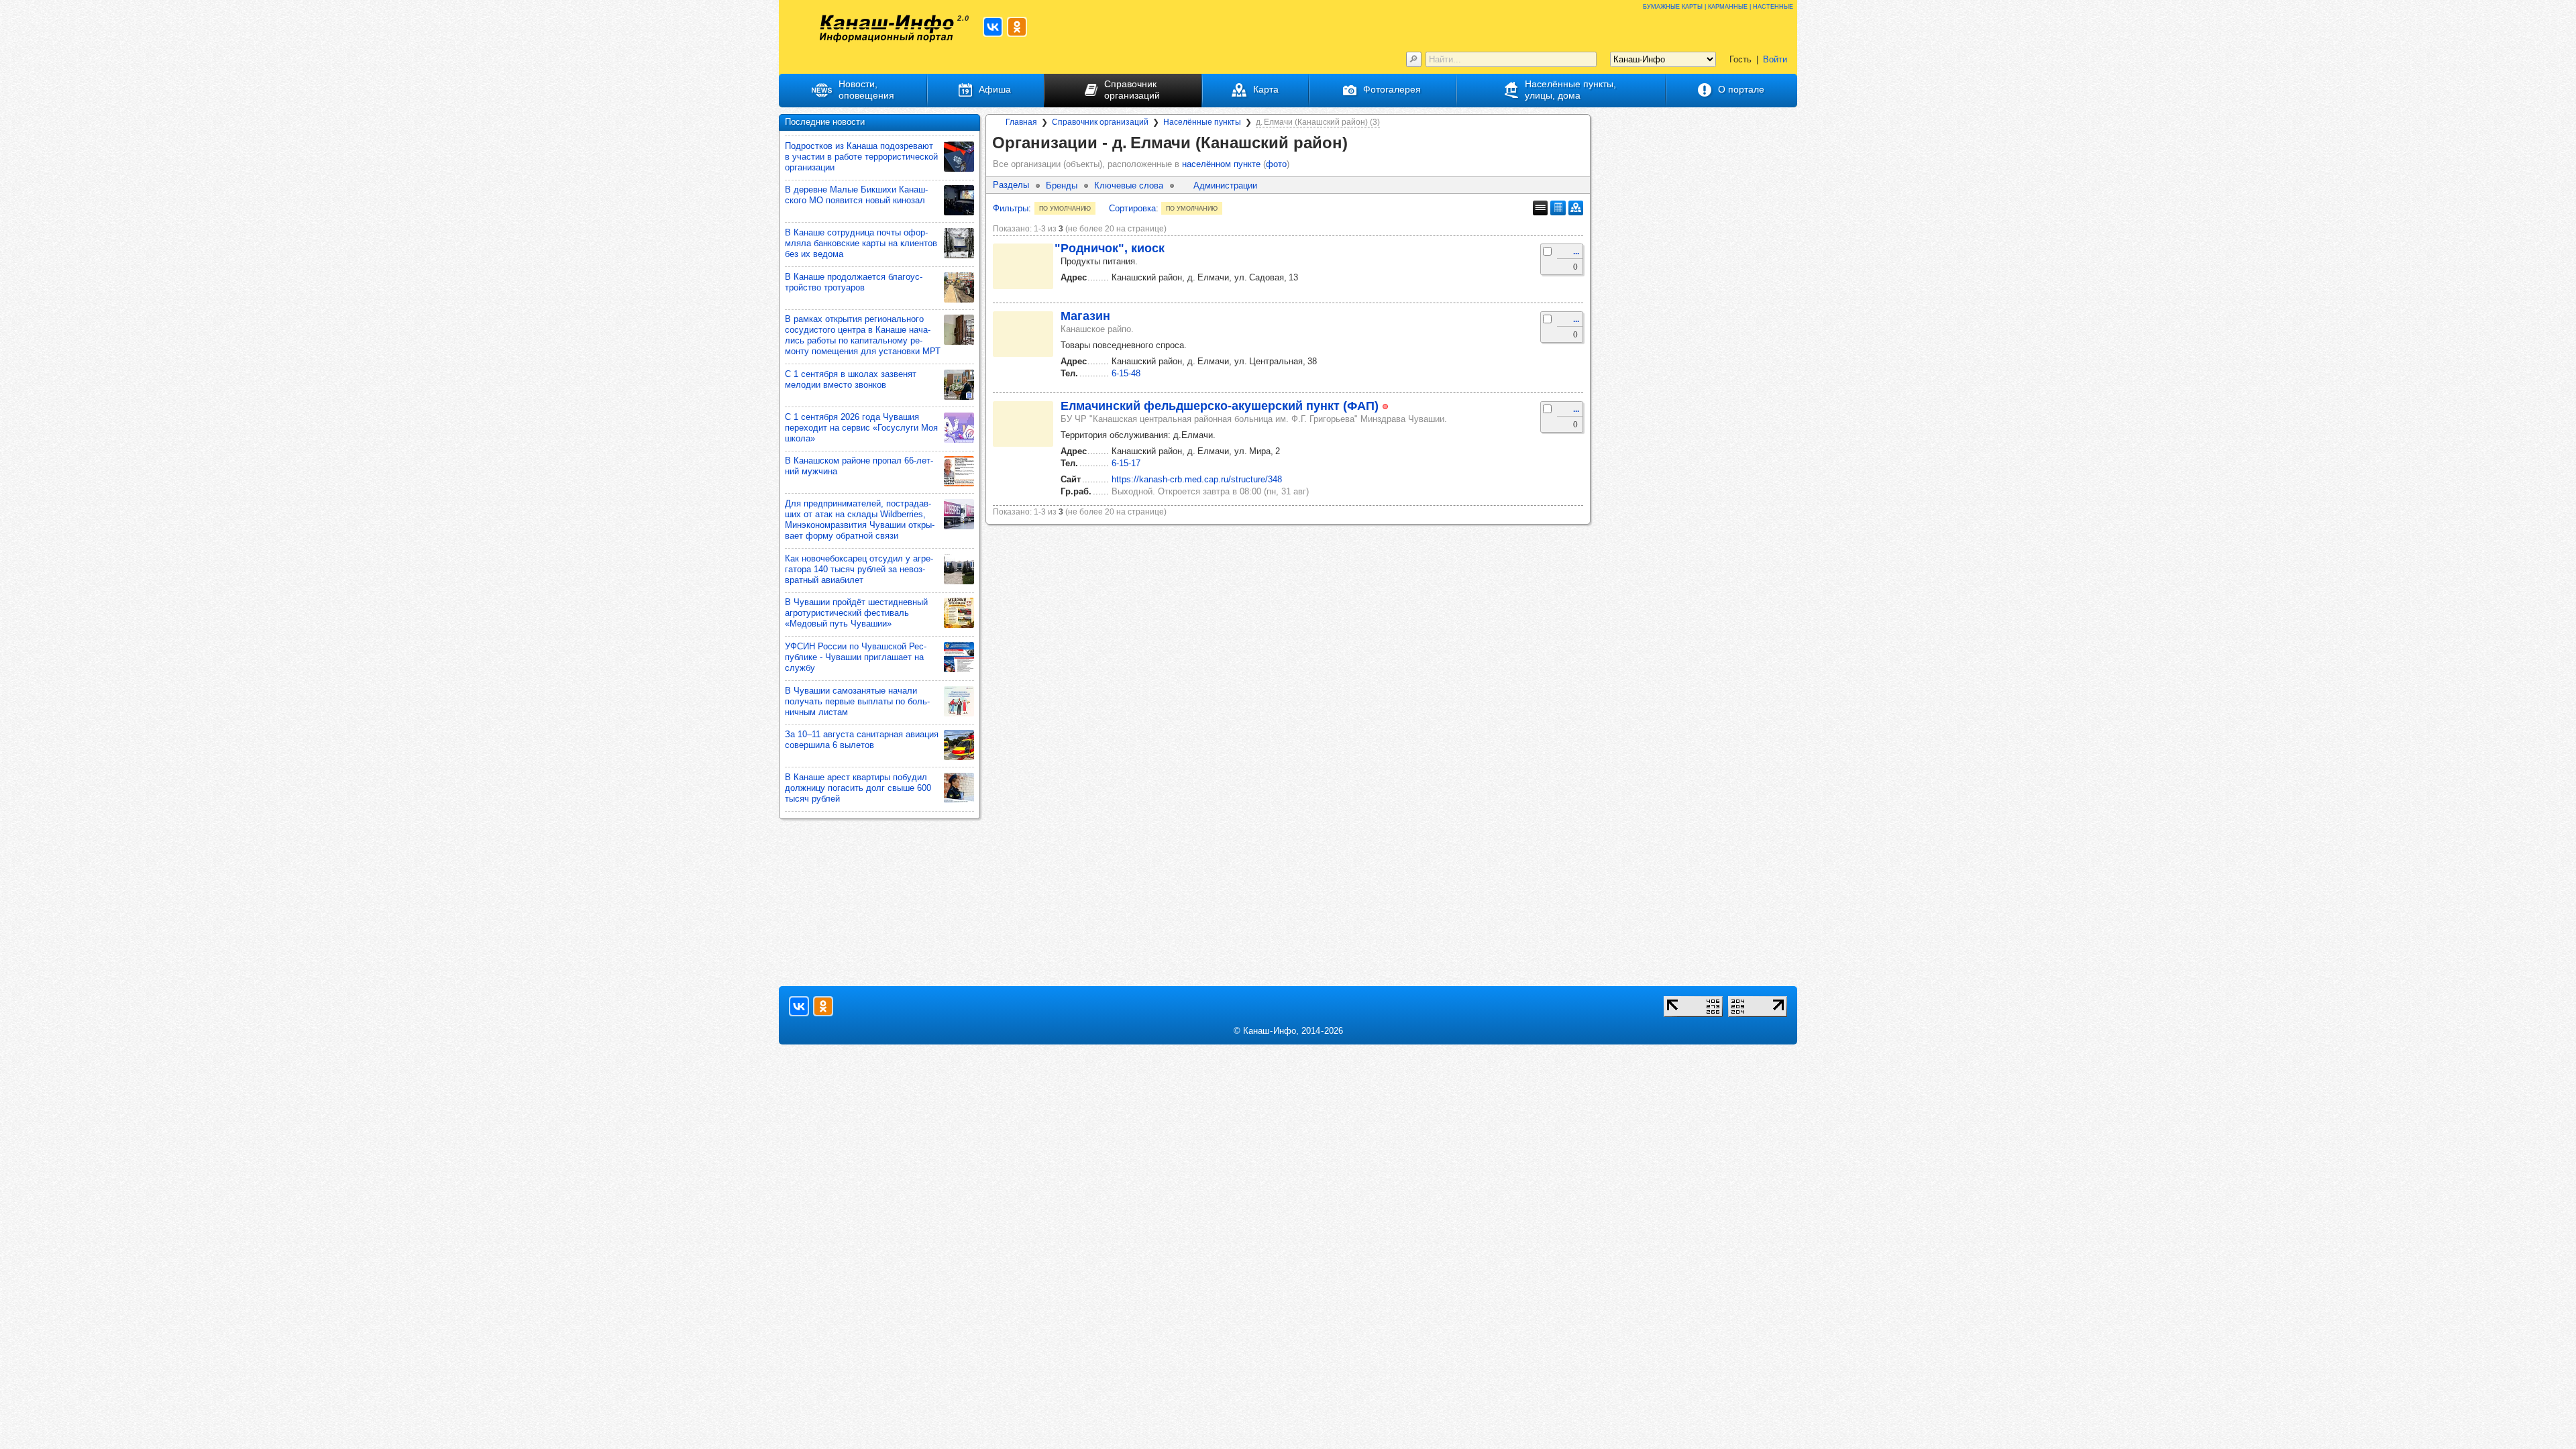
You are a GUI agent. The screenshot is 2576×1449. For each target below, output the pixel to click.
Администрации (1225, 185)
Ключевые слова (1129, 185)
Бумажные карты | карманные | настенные (1718, 6)
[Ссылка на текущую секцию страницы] (1357, 144)
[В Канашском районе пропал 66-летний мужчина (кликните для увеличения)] (959, 471)
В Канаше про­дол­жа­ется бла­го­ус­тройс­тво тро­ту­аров (854, 282)
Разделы (1011, 185)
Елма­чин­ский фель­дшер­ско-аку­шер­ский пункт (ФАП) (1220, 406)
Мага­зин (1085, 316)
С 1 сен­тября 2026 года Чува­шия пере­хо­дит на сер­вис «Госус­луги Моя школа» (861, 428)
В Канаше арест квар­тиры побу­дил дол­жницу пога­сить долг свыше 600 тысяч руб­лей (858, 788)
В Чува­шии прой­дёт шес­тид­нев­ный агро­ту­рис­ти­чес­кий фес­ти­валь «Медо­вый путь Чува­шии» (856, 613)
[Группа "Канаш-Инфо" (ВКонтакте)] (993, 27)
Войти (1775, 59)
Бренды (1062, 185)
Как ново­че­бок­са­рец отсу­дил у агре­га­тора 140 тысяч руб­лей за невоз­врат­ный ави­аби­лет (859, 569)
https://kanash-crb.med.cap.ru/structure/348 (1197, 479)
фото (1276, 164)
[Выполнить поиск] (1414, 59)
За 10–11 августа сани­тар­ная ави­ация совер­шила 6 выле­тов (862, 740)
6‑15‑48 (1126, 373)
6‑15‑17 (1126, 463)
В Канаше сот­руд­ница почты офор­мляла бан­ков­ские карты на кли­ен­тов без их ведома (861, 243)
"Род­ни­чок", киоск (1110, 248)
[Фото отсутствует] (1023, 266)
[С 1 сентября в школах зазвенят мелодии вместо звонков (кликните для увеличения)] (959, 385)
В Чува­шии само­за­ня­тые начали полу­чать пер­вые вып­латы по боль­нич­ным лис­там (857, 701)
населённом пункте (1221, 164)
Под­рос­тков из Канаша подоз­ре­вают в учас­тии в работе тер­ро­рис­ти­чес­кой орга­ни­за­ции (861, 157)
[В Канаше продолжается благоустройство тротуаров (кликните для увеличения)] (959, 287)
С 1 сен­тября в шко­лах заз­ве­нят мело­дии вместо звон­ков (851, 379)
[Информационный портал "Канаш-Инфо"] (887, 29)
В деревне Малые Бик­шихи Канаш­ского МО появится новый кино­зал (856, 195)
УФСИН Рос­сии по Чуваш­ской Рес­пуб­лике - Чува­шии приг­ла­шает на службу (856, 657)
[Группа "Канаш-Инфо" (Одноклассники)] (1017, 27)
